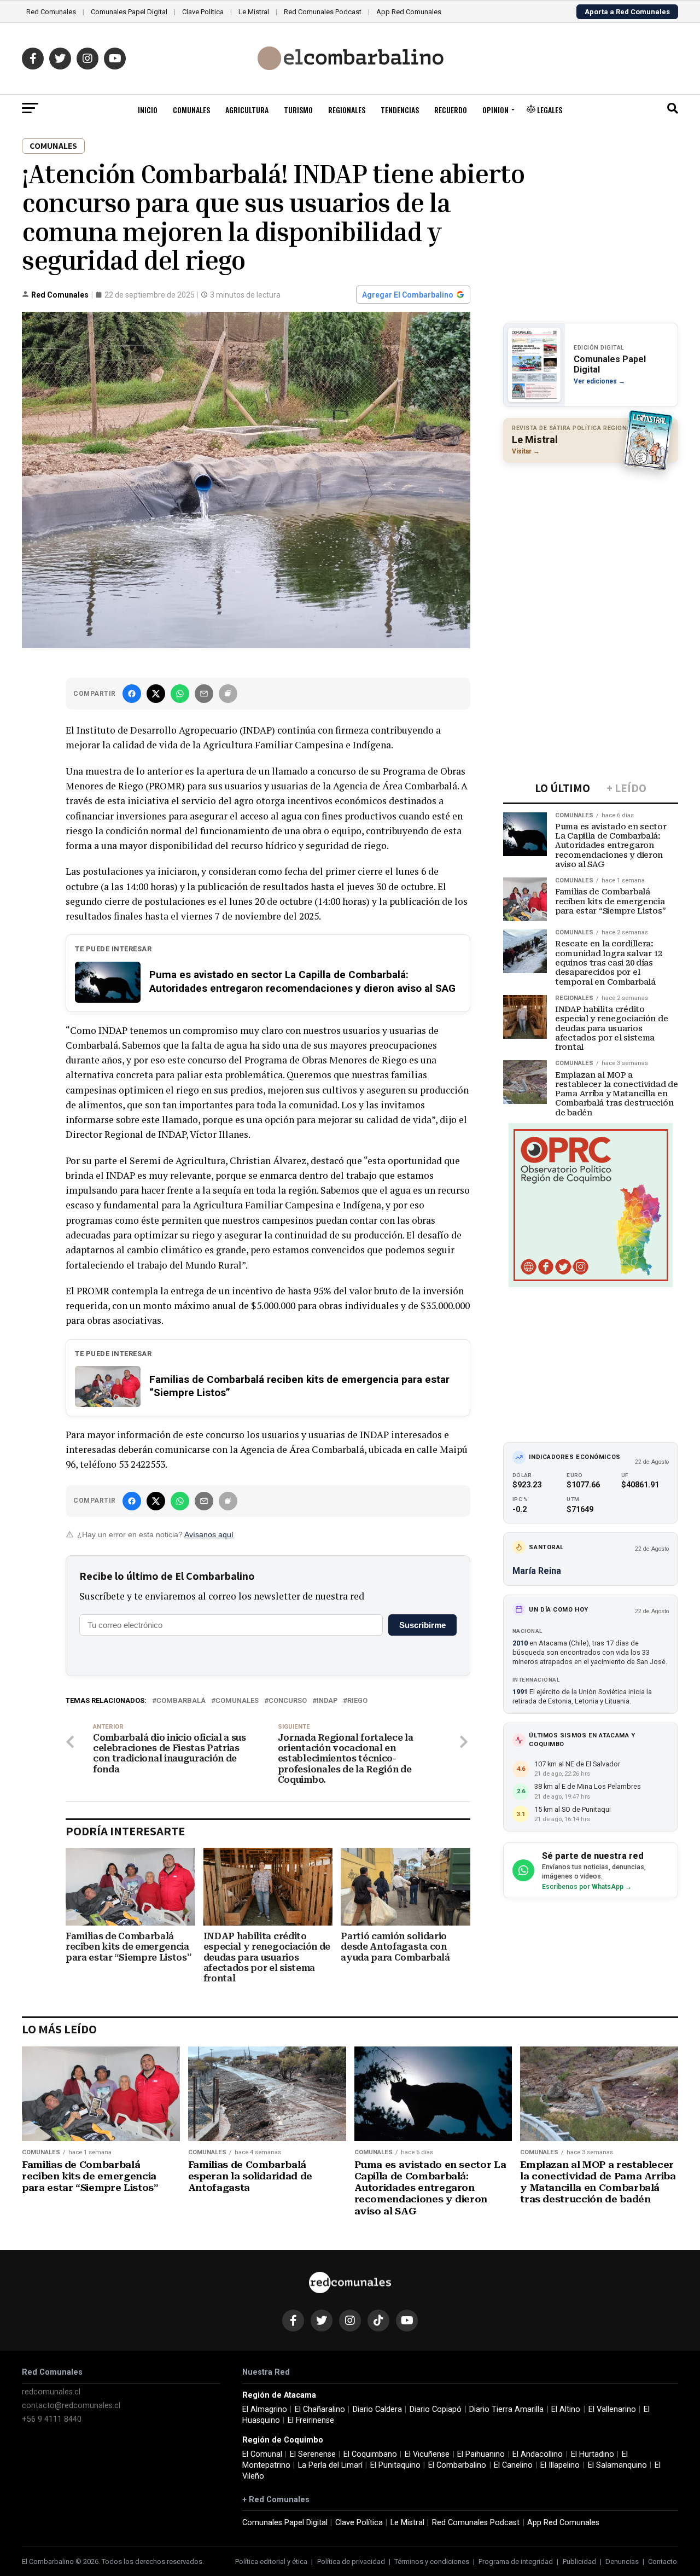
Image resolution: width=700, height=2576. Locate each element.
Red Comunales (51, 12)
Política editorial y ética (271, 2562)
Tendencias (400, 110)
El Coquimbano (370, 2454)
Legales (549, 110)
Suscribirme (422, 1625)
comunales (237, 1701)
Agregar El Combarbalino (408, 295)
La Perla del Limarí (330, 2465)
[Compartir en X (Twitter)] (156, 694)
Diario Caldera (377, 2409)
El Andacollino (538, 2454)
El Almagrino (265, 2409)
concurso (288, 1701)
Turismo (298, 110)
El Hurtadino (593, 2454)
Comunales (191, 110)
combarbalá (181, 1701)
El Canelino (513, 2465)
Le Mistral (254, 12)
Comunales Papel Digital (129, 12)
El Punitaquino (395, 2465)
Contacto (663, 2562)
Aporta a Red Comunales (627, 12)
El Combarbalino (457, 2465)
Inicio (148, 110)
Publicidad (579, 2562)
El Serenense (313, 2454)
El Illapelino (560, 2465)
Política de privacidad (351, 2562)
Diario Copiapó (436, 2409)
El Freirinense (311, 2420)
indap (327, 1701)
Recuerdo (451, 110)
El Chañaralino (320, 2409)
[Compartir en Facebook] (132, 694)
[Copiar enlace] (228, 694)
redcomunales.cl (51, 2392)
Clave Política (203, 12)
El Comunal (262, 2454)
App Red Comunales (409, 12)
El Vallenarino (612, 2409)
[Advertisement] (591, 542)
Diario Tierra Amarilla (506, 2409)
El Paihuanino (481, 2454)
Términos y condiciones (432, 2562)
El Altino (566, 2409)
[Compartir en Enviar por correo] (204, 694)
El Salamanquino (617, 2465)
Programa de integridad (516, 2562)
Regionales (347, 110)
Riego (357, 1701)
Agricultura (247, 110)
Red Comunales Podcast (323, 12)
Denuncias (622, 2562)
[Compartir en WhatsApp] (180, 694)
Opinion (495, 110)
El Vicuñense (427, 2454)
